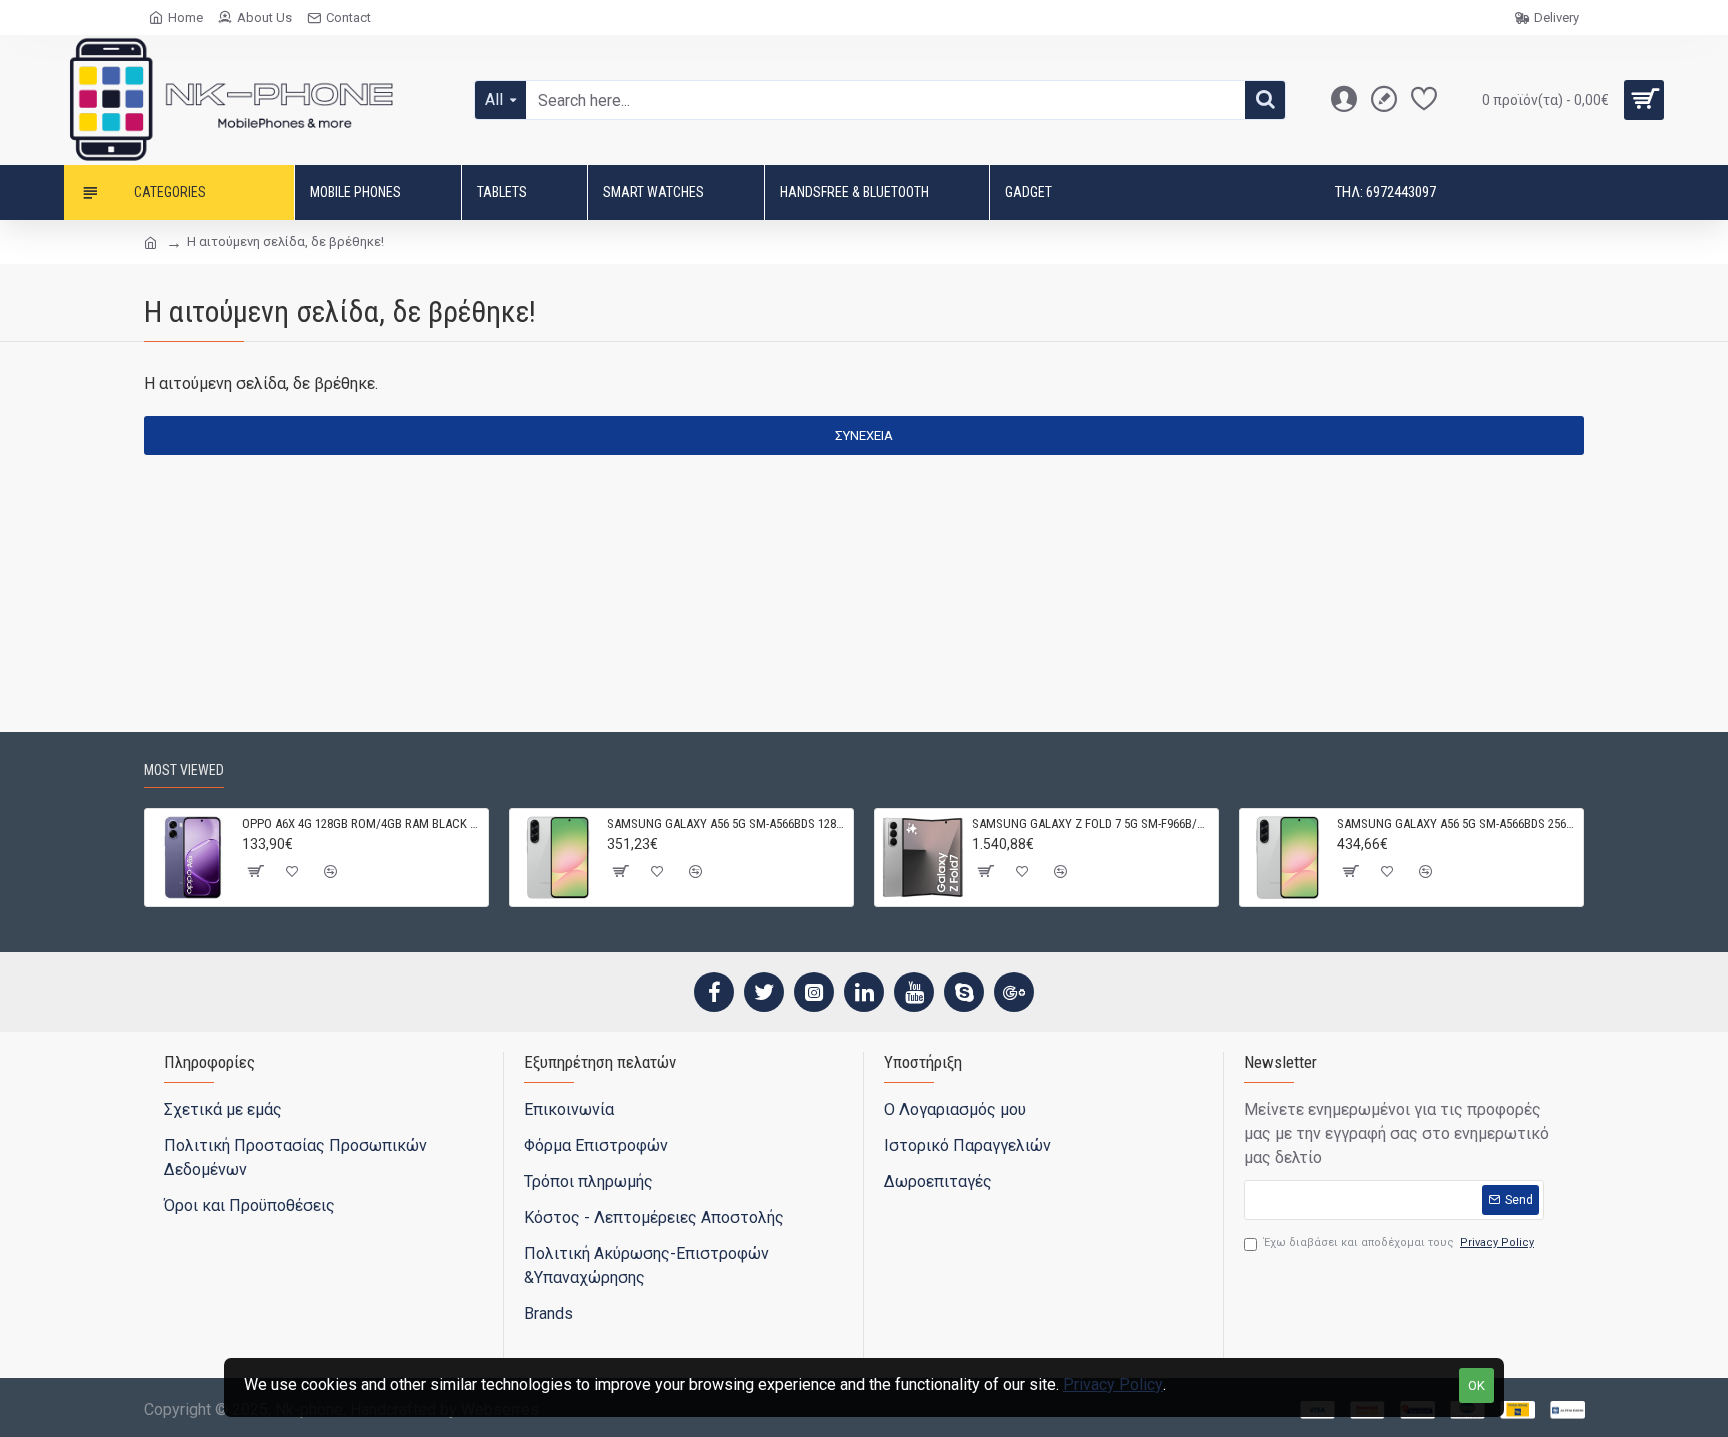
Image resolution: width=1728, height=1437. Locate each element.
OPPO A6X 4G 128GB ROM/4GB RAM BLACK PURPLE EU (361, 823)
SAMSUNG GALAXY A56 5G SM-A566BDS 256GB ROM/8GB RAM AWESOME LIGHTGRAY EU (1456, 823)
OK (1476, 1385)
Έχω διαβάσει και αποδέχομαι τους (1399, 1242)
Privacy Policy (1113, 1384)
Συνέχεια (864, 435)
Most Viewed (184, 770)
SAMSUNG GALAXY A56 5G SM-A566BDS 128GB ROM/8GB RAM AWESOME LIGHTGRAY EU (726, 823)
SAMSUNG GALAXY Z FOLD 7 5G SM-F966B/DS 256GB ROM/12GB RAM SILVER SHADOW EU (1091, 823)
